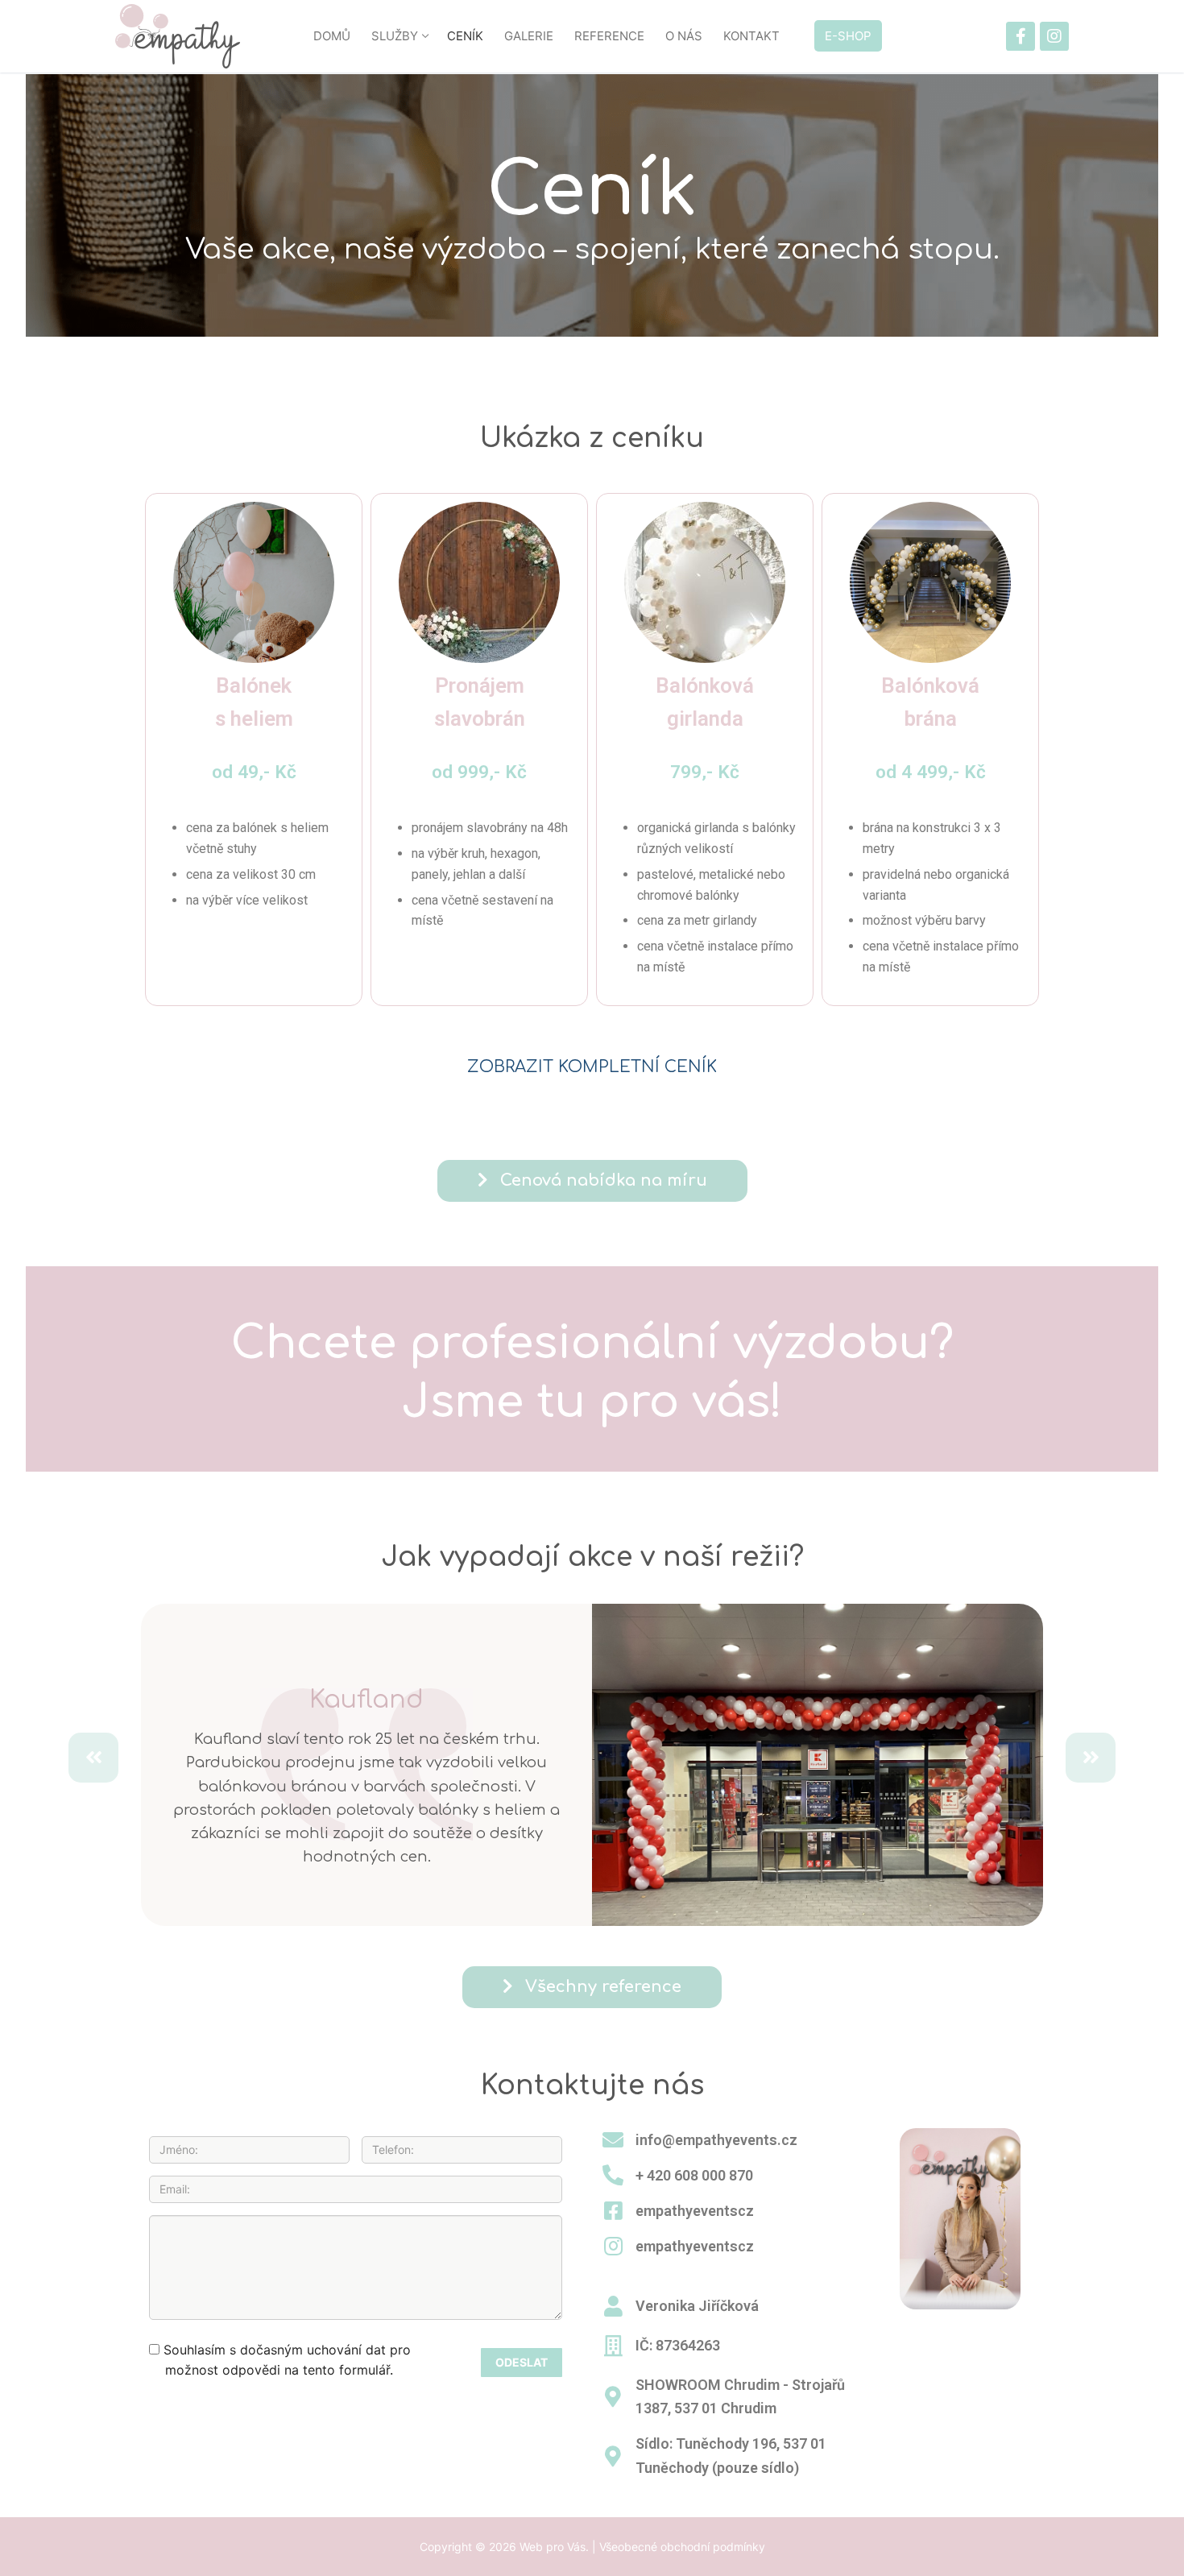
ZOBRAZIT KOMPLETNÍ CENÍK (592, 1067)
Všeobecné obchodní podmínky (682, 2547)
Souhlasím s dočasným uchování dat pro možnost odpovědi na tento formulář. (285, 2360)
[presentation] (93, 1758)
